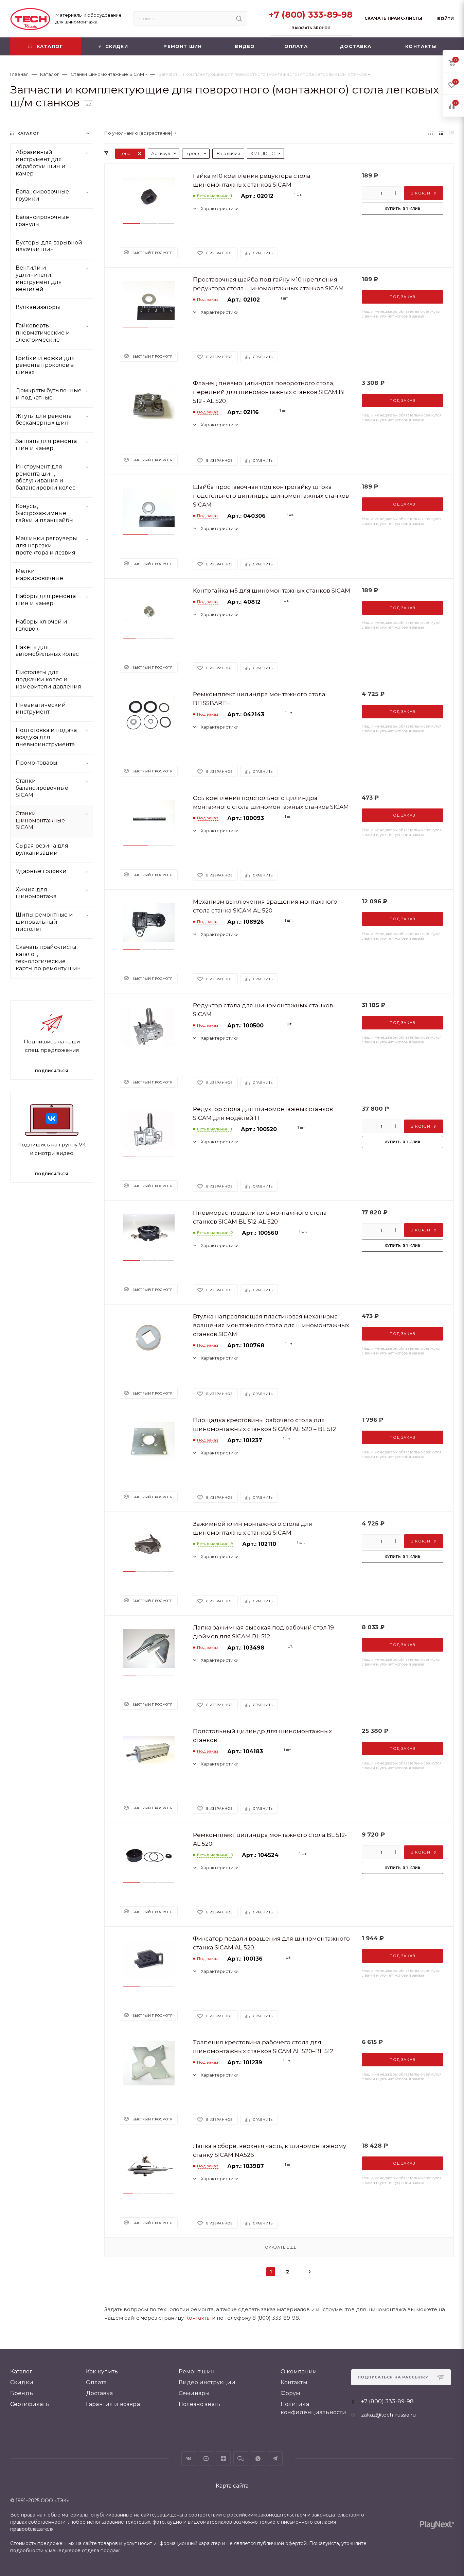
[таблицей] (452, 133)
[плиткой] (431, 133)
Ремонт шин (197, 2372)
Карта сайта (232, 2486)
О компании (299, 2372)
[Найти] (239, 18)
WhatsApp (258, 2459)
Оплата (96, 2382)
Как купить (102, 2372)
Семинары (194, 2393)
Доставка (99, 2393)
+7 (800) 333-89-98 (311, 15)
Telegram (275, 2459)
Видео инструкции (207, 2382)
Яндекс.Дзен (223, 2459)
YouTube (206, 2459)
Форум (291, 2393)
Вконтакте (189, 2459)
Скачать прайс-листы (393, 18)
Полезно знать (200, 2404)
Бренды (22, 2393)
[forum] (241, 2459)
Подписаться (52, 1174)
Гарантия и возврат (114, 2404)
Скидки (22, 2382)
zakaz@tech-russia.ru (388, 2415)
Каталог (21, 2372)
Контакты (198, 2318)
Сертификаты (30, 2404)
